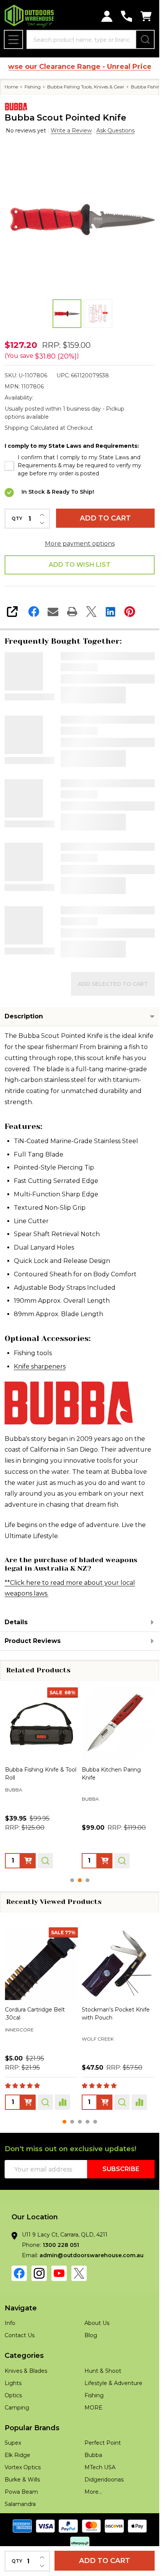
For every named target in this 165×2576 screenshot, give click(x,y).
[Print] (72, 612)
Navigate (21, 2308)
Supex (13, 2443)
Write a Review (71, 131)
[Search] (145, 39)
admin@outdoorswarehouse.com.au (92, 2255)
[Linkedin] (111, 612)
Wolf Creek (21, 2038)
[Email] (53, 612)
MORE (93, 2408)
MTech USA (100, 2467)
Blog (91, 2335)
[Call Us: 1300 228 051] (126, 16)
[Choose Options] (105, 1860)
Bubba (93, 2455)
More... (93, 2492)
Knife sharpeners (40, 1366)
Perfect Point (103, 2443)
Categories (24, 2356)
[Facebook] (34, 612)
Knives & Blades (26, 2371)
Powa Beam (97, 2040)
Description (24, 1016)
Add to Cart (105, 518)
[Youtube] (59, 2273)
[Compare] (63, 2102)
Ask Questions (115, 131)
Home (11, 87)
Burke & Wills (22, 2480)
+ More (63, 2051)
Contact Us (20, 2335)
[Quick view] (45, 1860)
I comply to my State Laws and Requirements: (72, 446)
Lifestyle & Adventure (113, 2383)
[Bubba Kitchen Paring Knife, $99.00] (118, 1724)
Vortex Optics (23, 2467)
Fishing (94, 2395)
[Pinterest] (130, 612)
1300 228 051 (61, 2245)
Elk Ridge (17, 2455)
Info (10, 2323)
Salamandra (20, 2504)
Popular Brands (32, 2428)
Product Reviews (33, 1641)
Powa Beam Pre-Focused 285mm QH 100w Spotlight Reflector (116, 2017)
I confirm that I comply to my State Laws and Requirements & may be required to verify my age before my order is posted (79, 465)
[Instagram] (39, 2273)
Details (16, 1622)
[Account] (107, 16)
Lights (13, 2383)
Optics (13, 2395)
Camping (17, 2408)
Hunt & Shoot (103, 2371)
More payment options (80, 544)
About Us (97, 2323)
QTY (17, 519)
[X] (91, 612)
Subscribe (121, 2169)
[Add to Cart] (28, 1860)
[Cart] (146, 16)
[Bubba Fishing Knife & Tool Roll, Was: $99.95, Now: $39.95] (41, 1724)
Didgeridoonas (104, 2480)
